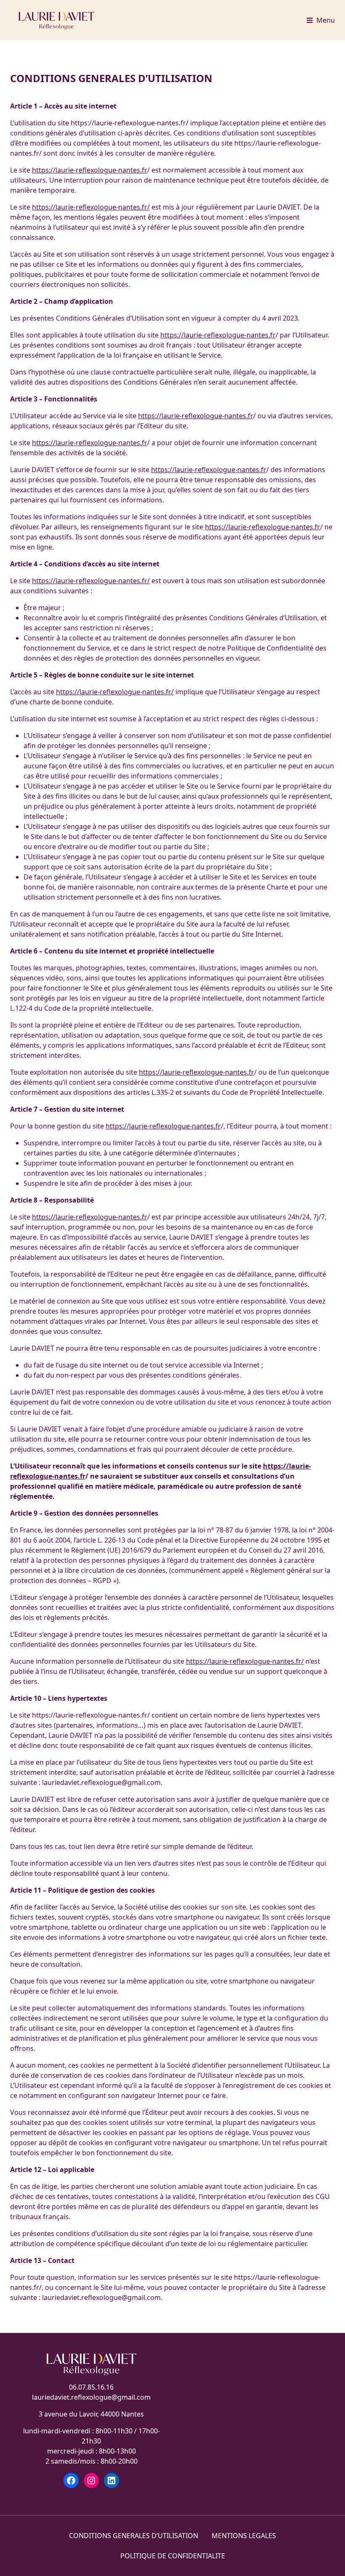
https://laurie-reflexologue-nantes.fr (90, 170)
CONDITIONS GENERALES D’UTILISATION (134, 2536)
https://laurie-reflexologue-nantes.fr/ (91, 207)
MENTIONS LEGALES (244, 2536)
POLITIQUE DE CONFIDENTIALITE (173, 2556)
